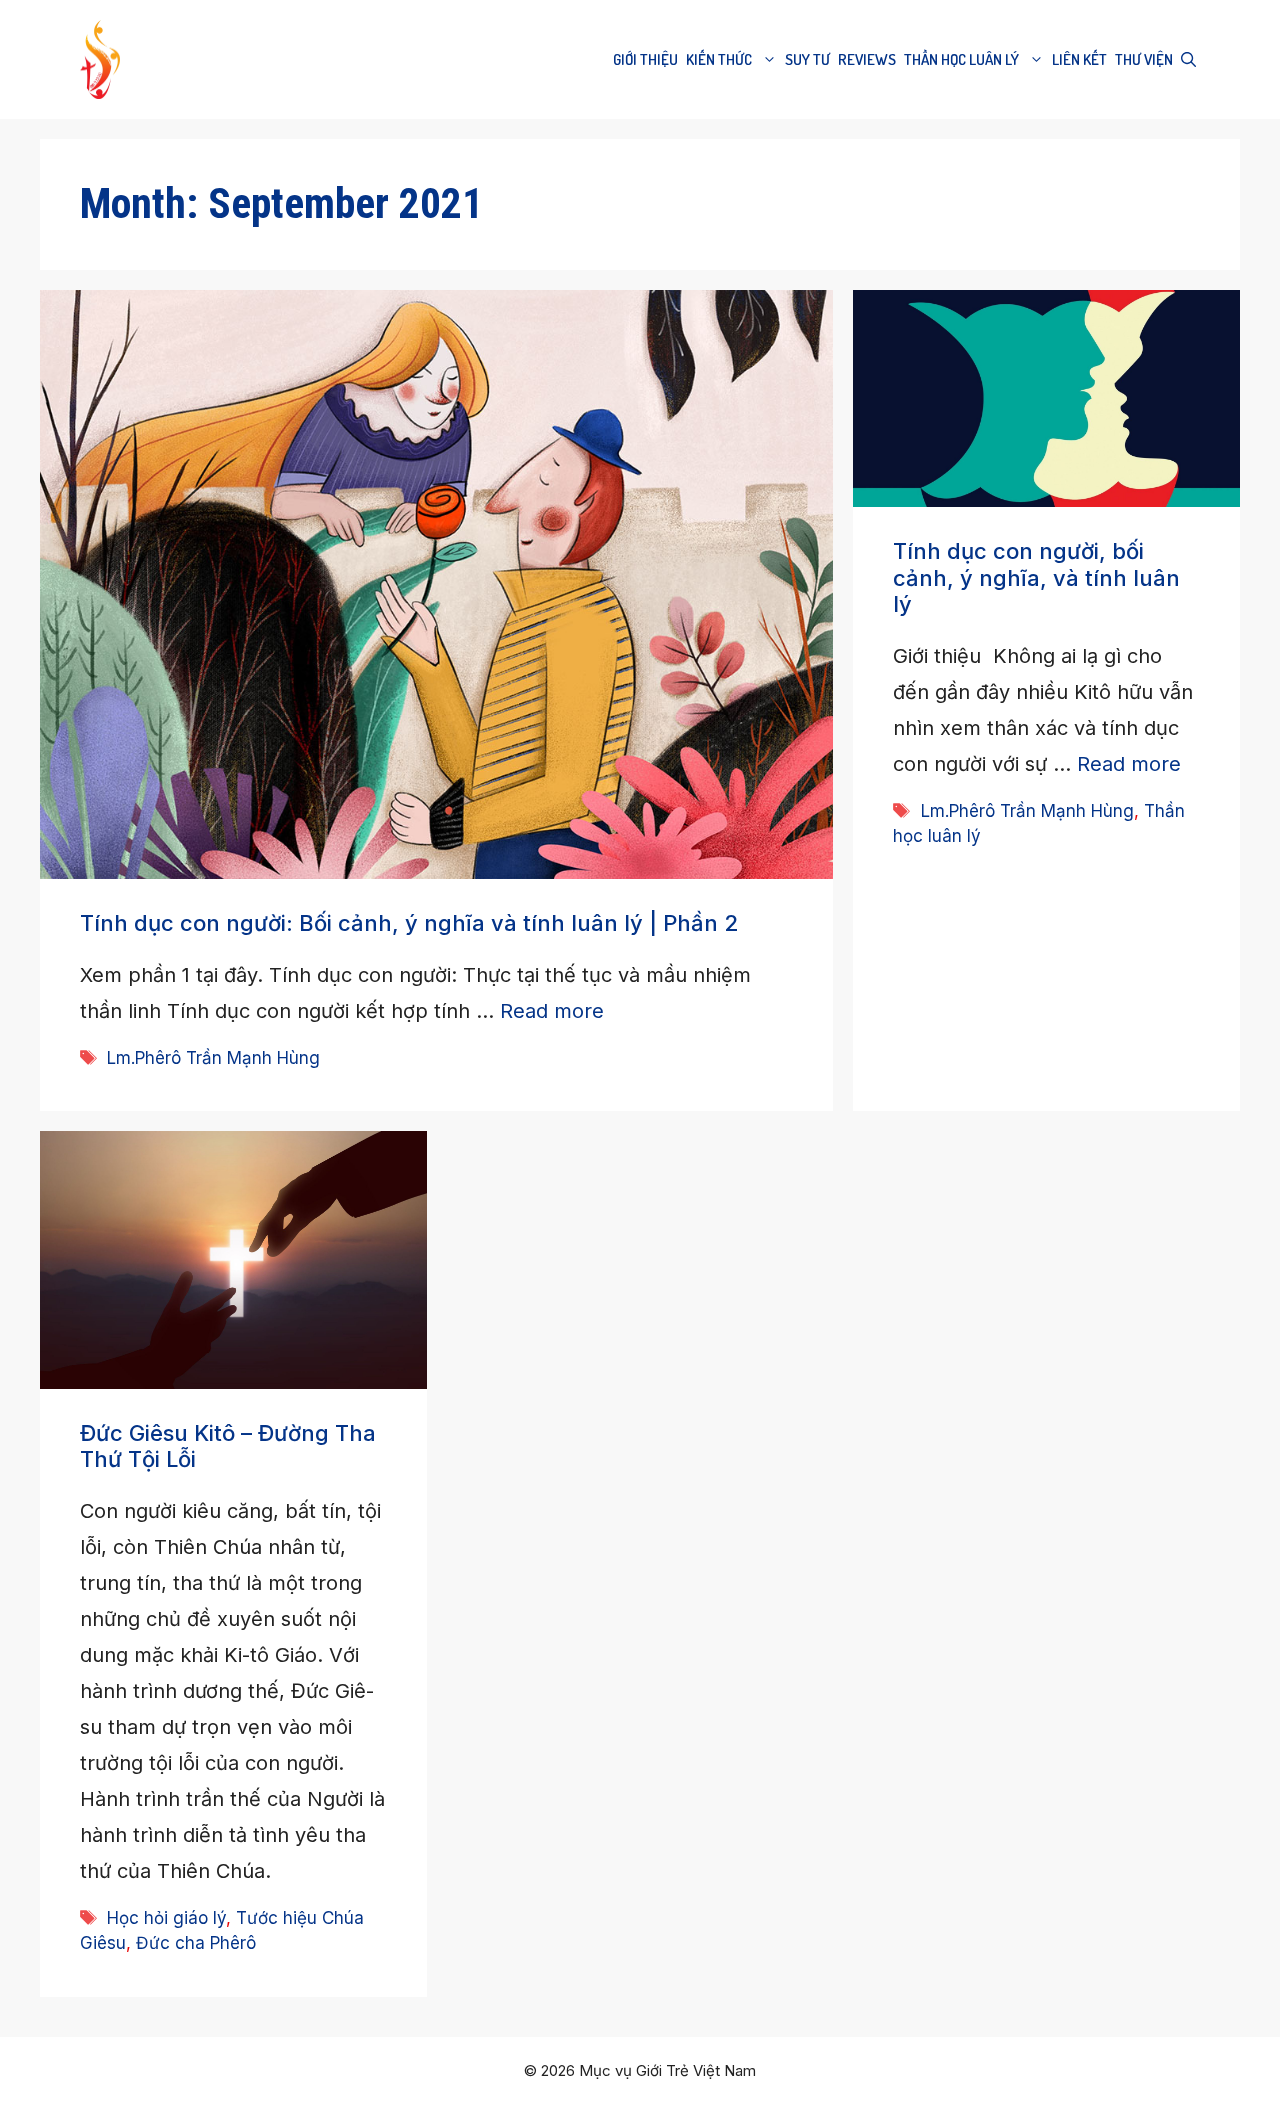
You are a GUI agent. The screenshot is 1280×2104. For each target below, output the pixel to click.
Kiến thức (719, 59)
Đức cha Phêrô (196, 1943)
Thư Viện (1144, 59)
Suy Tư (807, 59)
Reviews (867, 59)
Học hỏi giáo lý (166, 1918)
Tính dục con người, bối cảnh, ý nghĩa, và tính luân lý (1036, 577)
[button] (1188, 60)
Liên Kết (1079, 59)
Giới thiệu (645, 59)
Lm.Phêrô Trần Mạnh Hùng (213, 1058)
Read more (552, 1011)
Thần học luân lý (961, 59)
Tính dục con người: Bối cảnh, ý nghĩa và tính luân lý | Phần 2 (409, 923)
